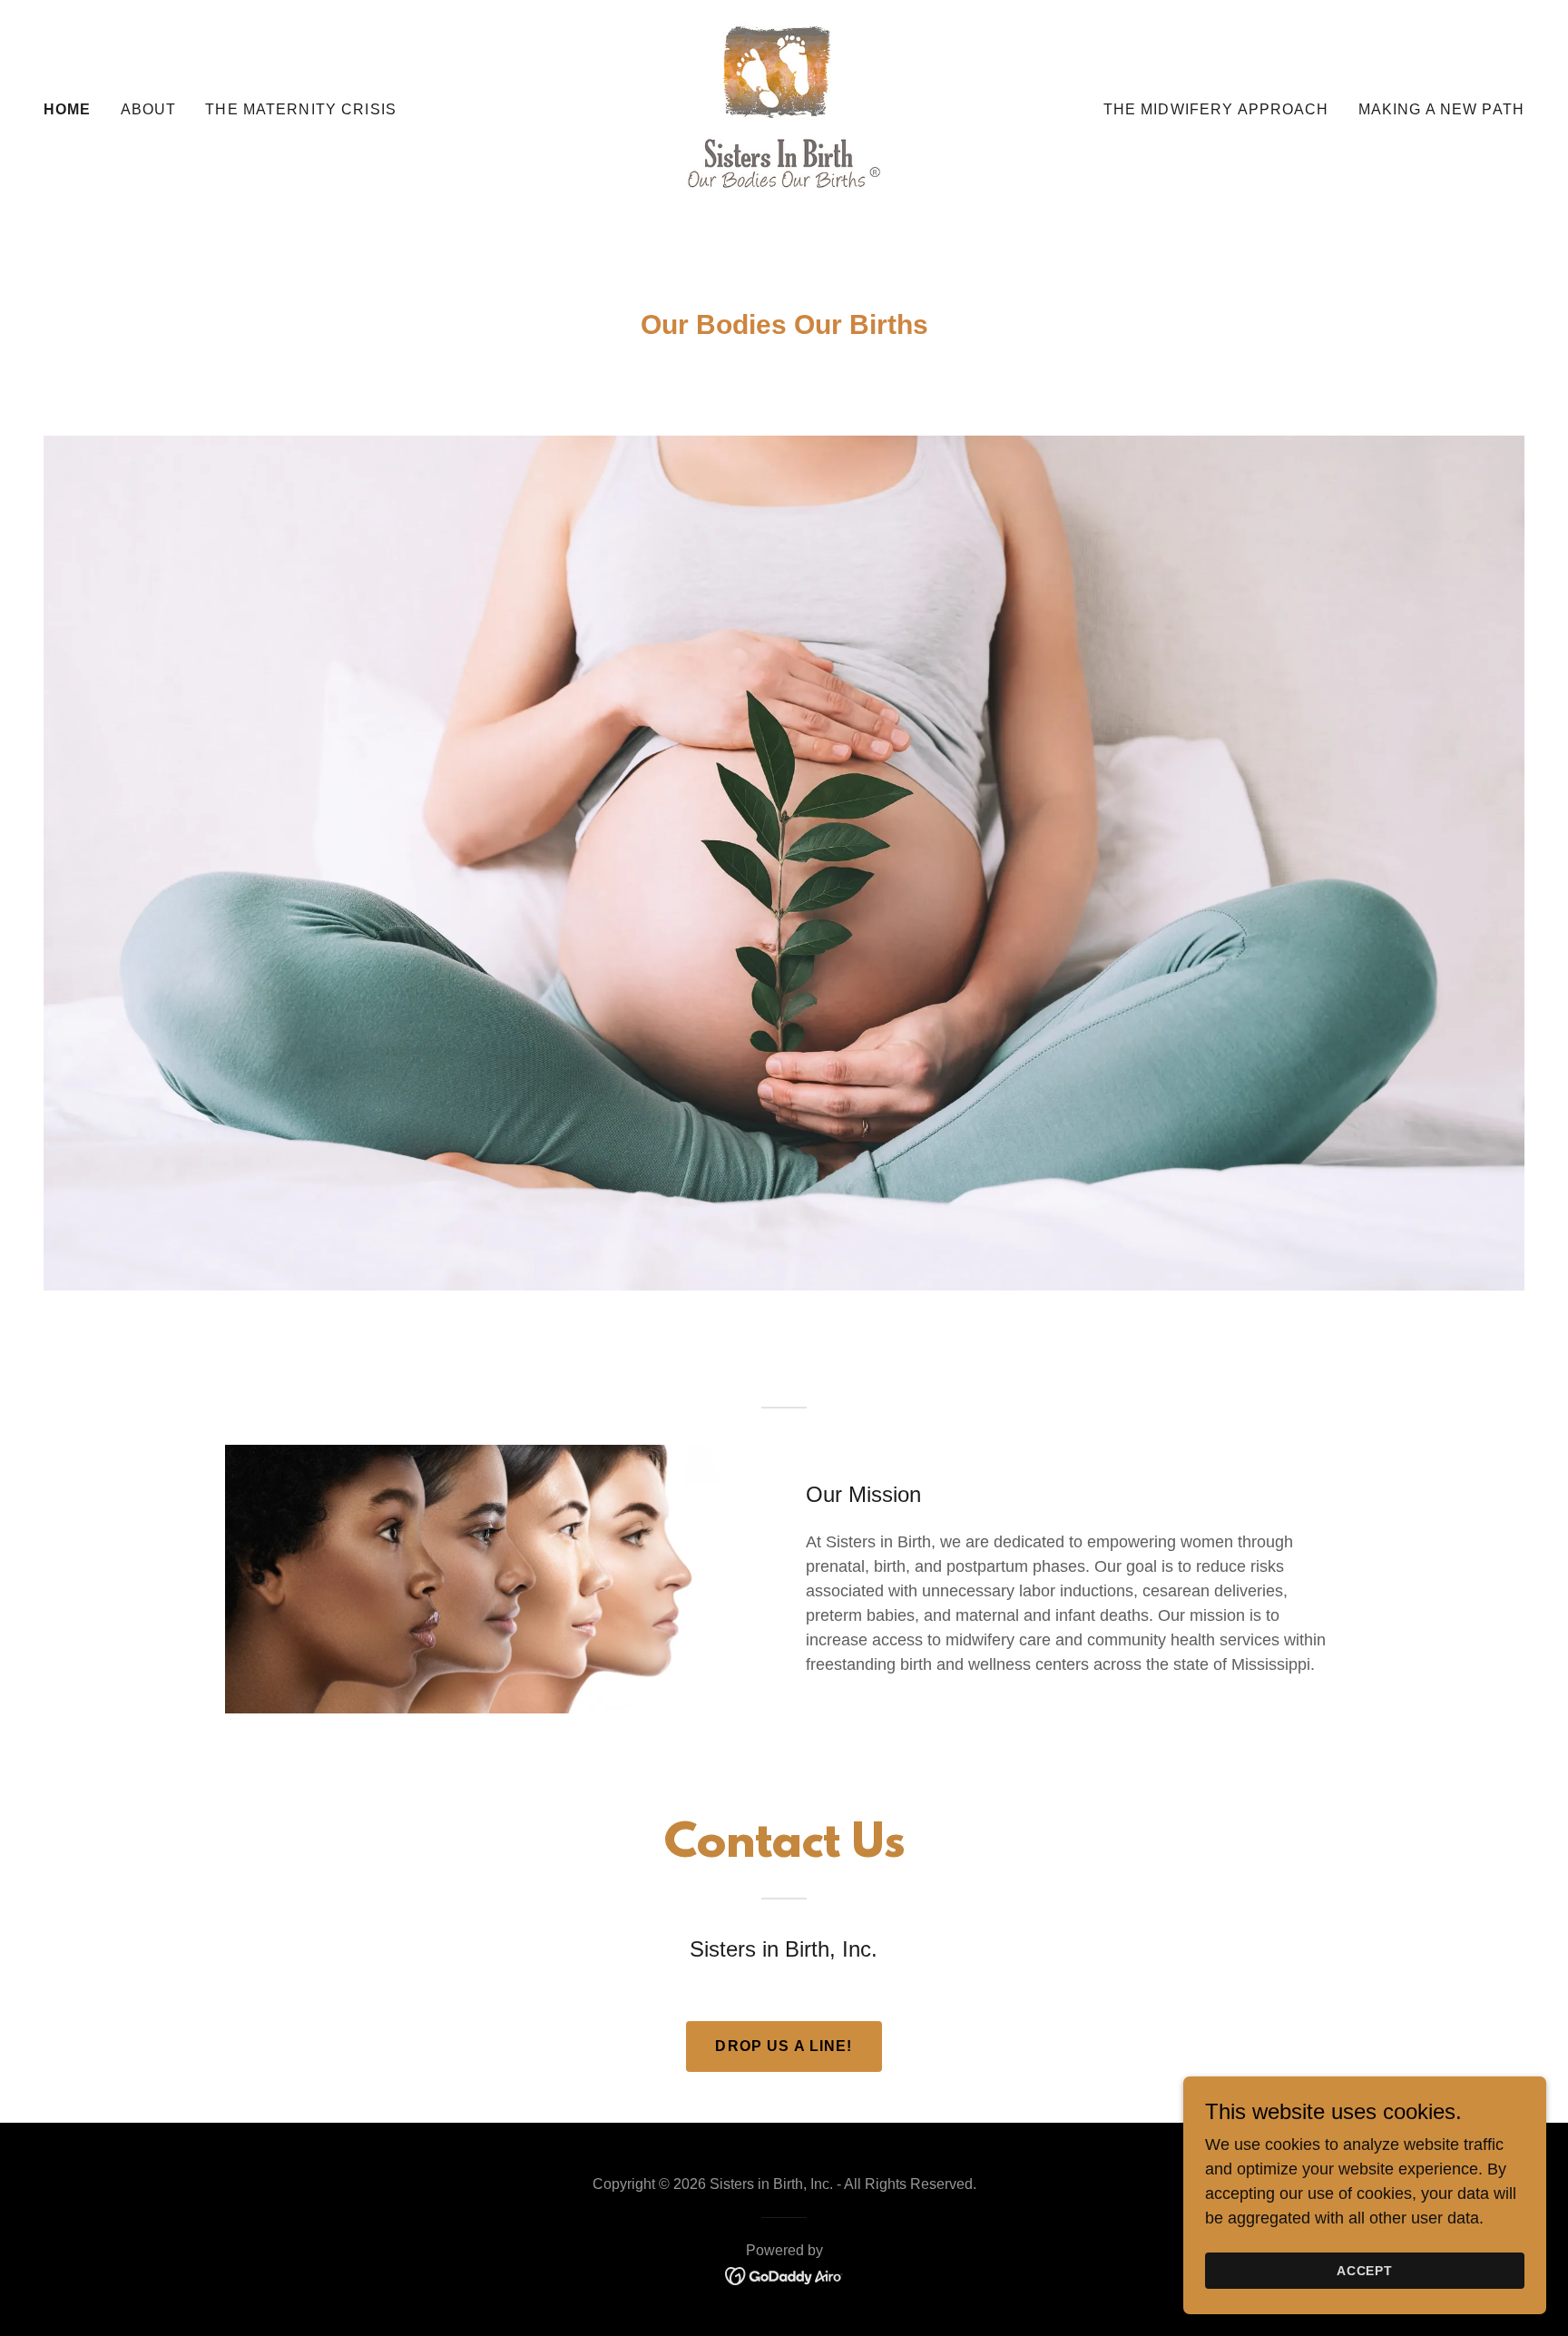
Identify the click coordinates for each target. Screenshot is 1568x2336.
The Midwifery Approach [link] (1216, 109)
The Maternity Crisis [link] (301, 109)
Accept (1365, 2271)
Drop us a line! (784, 2046)
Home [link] (68, 109)
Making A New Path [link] (1441, 109)
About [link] (149, 109)
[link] (784, 109)
